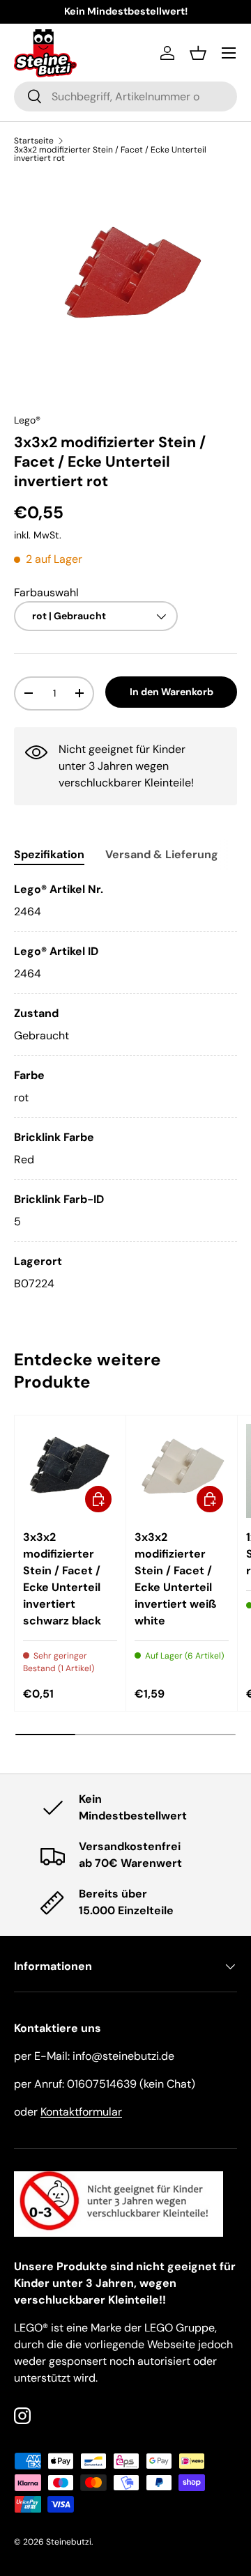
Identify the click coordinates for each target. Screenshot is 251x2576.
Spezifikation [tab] (49, 854)
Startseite (34, 141)
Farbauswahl (46, 592)
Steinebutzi (69, 2542)
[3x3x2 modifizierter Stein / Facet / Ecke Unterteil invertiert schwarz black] (70, 1471)
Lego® (27, 420)
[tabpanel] (125, 1087)
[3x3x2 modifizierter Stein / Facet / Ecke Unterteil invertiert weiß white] (182, 1471)
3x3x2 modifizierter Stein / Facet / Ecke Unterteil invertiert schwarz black (62, 1579)
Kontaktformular (81, 2112)
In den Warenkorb (172, 692)
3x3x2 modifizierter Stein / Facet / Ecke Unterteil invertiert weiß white (175, 1579)
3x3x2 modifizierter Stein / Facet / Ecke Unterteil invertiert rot (110, 154)
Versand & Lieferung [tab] (162, 854)
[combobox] (125, 96)
